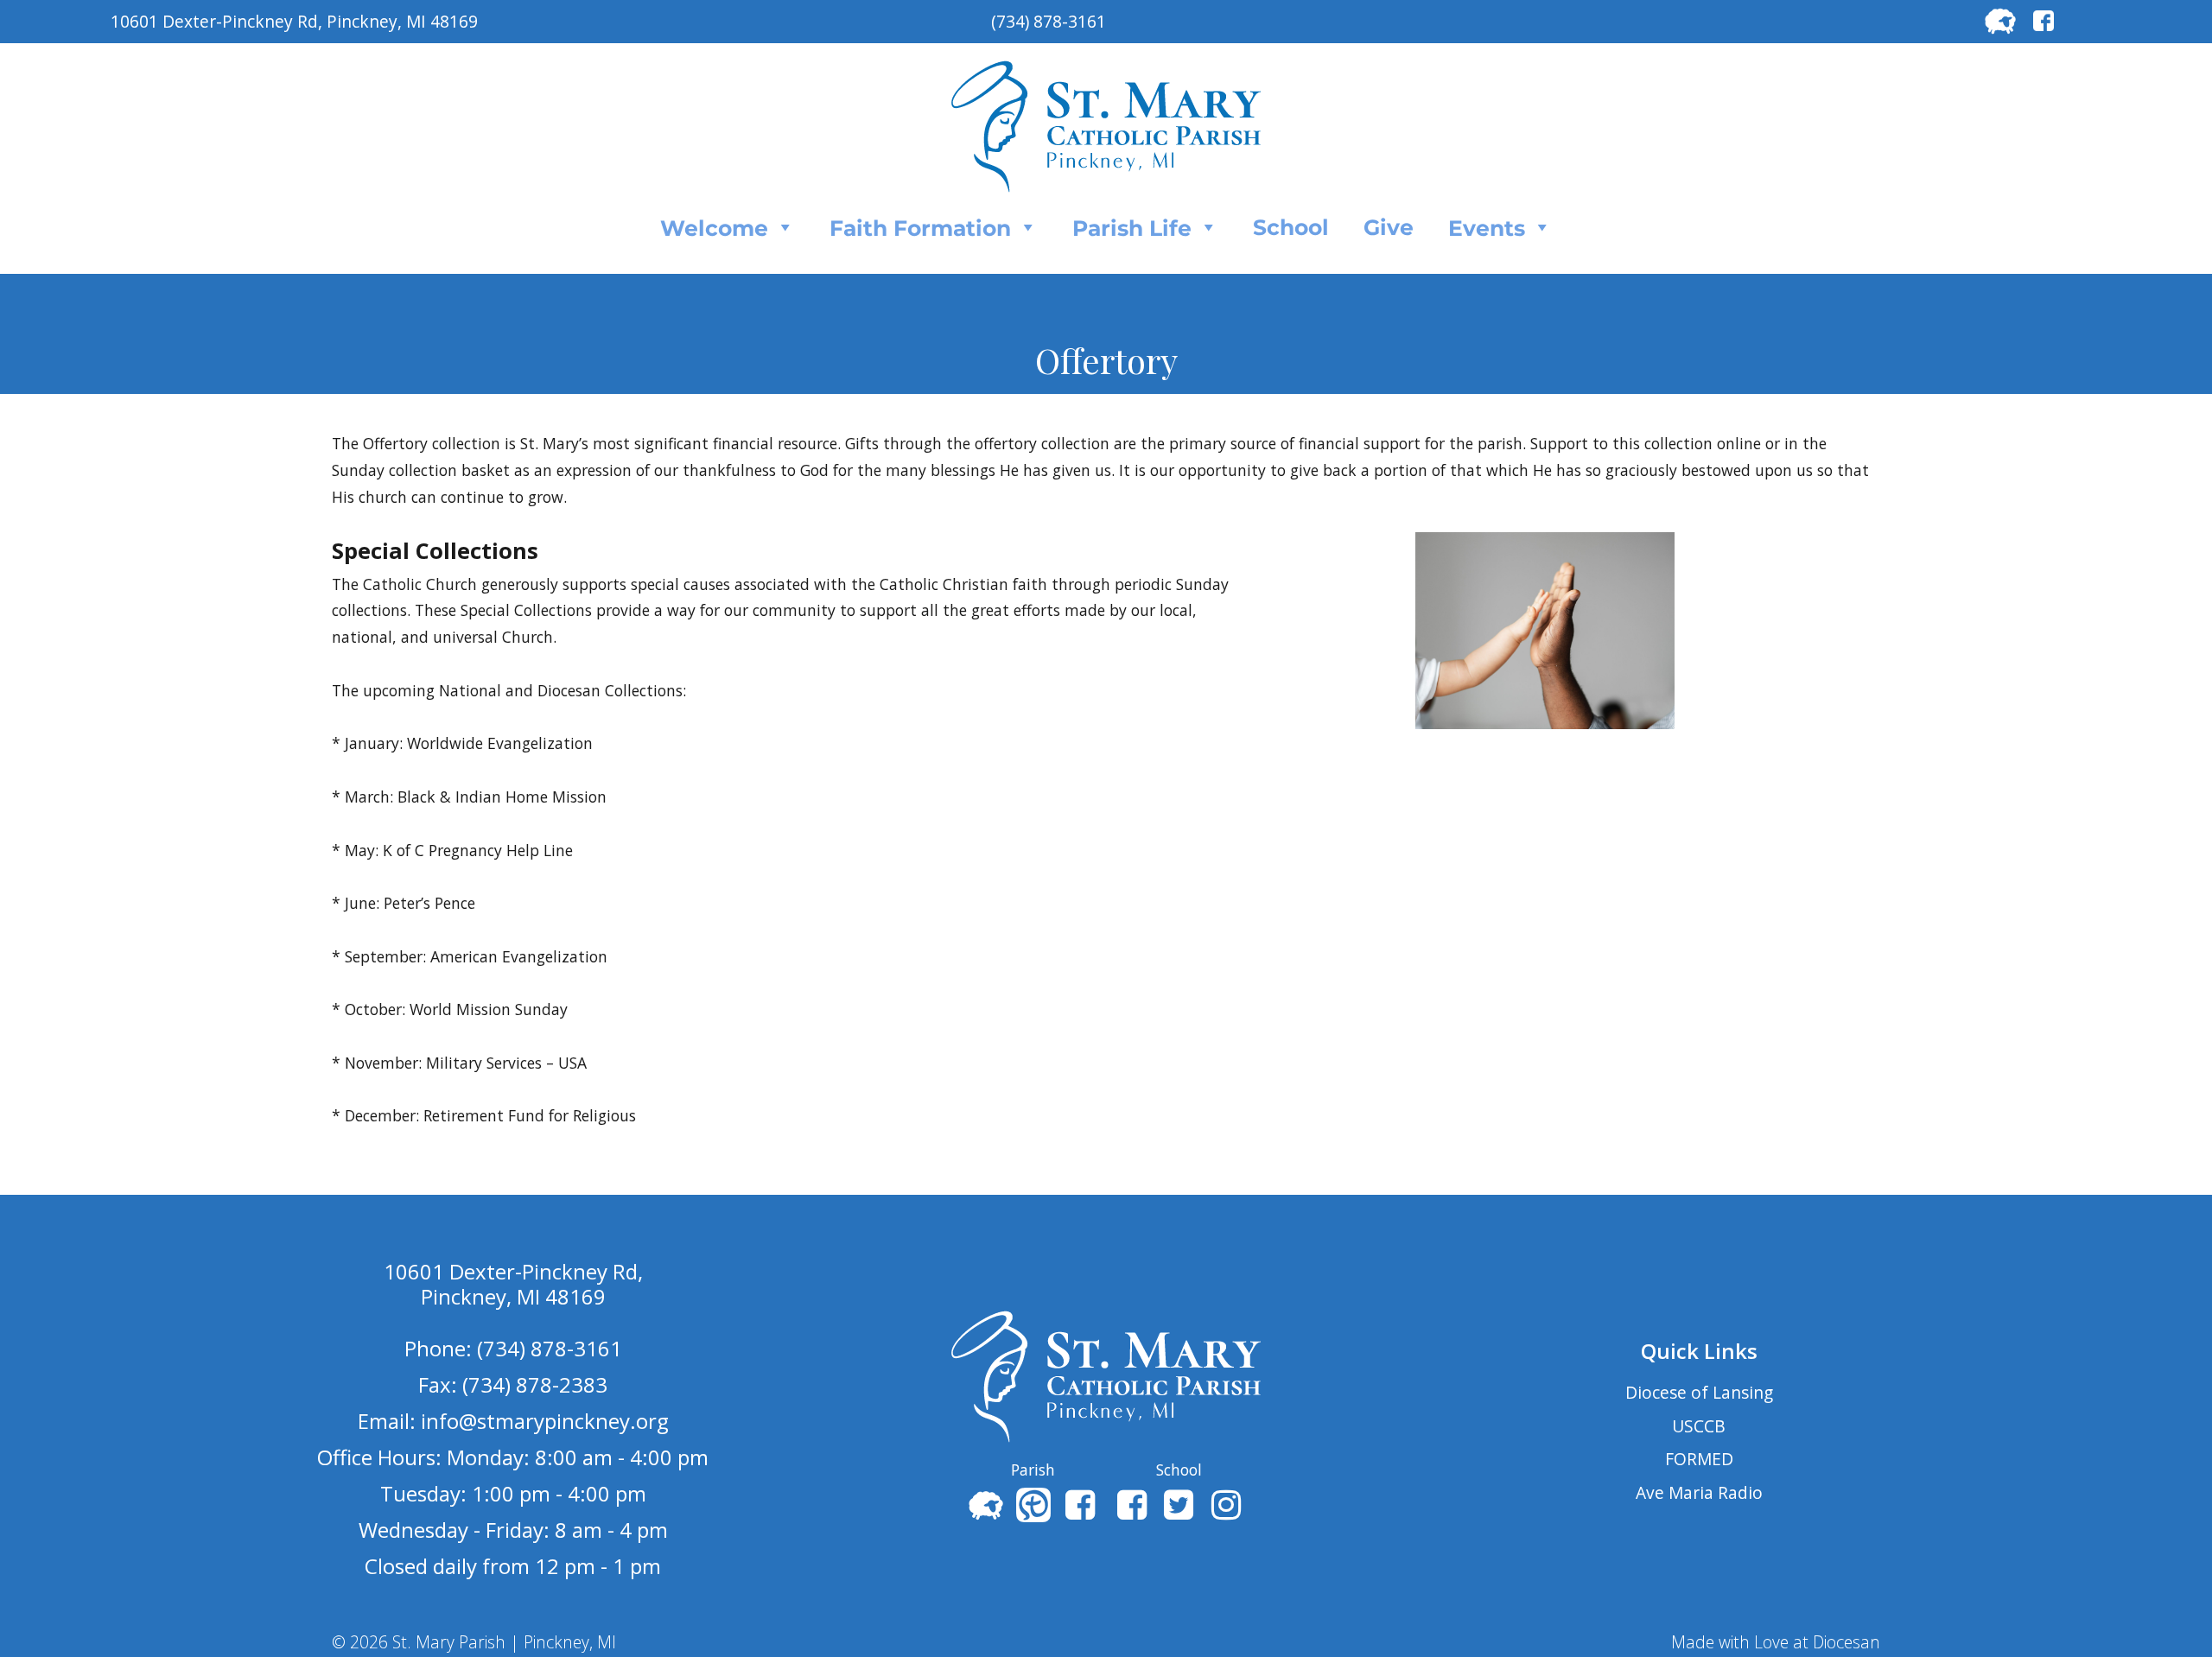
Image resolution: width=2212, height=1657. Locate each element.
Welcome (714, 228)
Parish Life (1132, 228)
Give (1389, 227)
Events (1487, 228)
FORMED (1699, 1459)
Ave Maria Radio (1699, 1492)
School (1291, 227)
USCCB (1699, 1426)
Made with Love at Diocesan (1776, 1642)
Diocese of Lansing (1699, 1392)
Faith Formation (920, 228)
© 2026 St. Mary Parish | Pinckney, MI (474, 1642)
